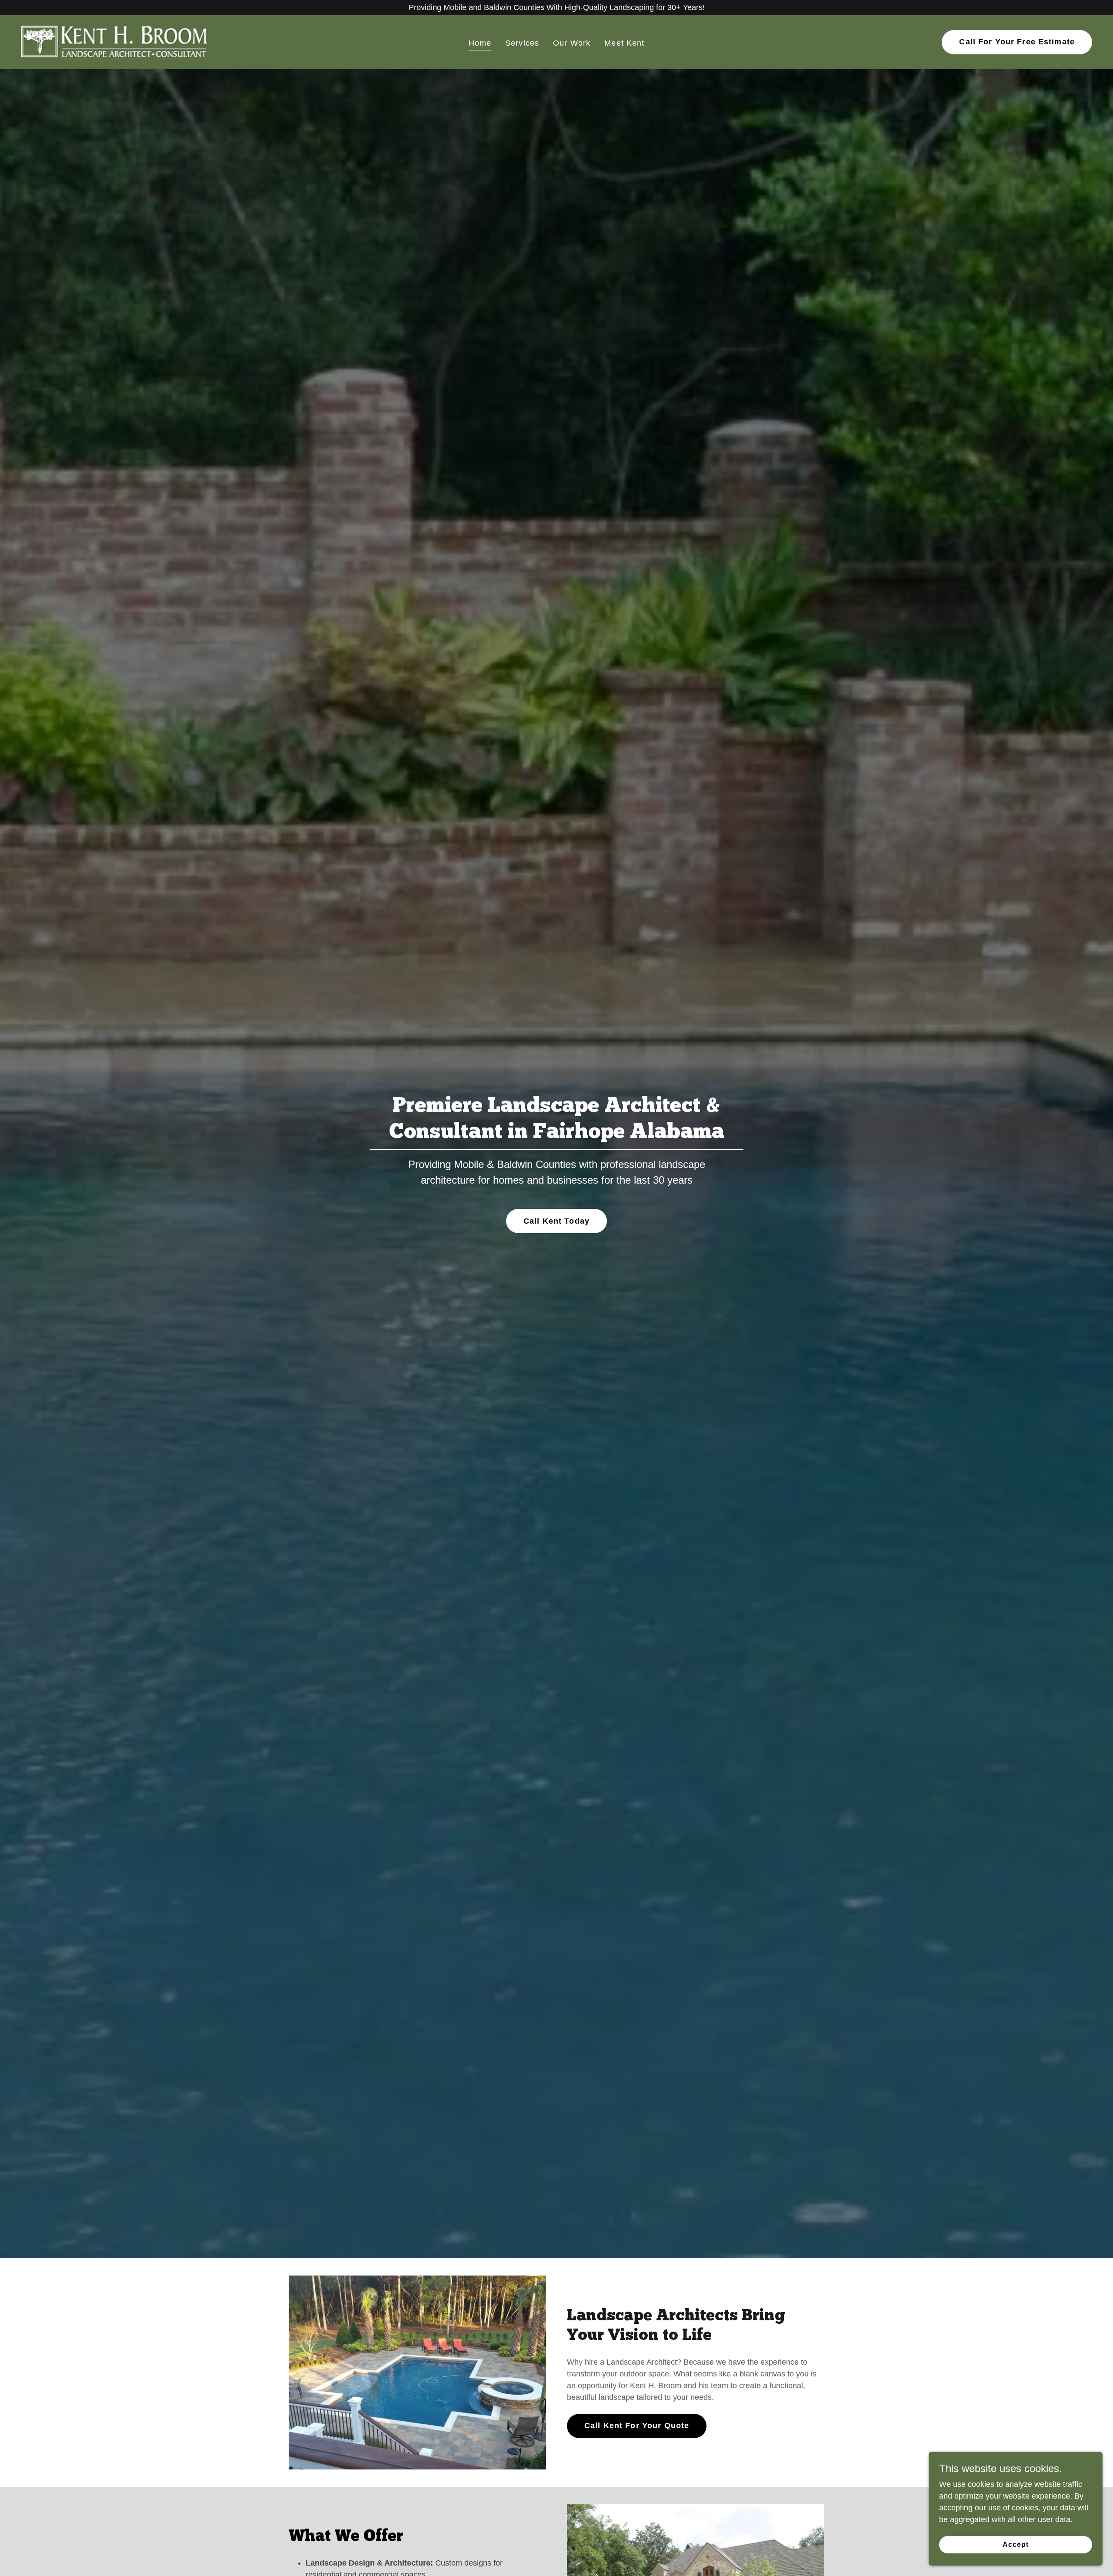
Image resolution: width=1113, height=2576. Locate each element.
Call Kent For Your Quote (637, 2426)
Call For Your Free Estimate (1017, 42)
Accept (1016, 2544)
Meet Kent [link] (624, 43)
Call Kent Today (556, 1221)
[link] (114, 41)
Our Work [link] (572, 43)
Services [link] (522, 43)
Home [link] (480, 43)
